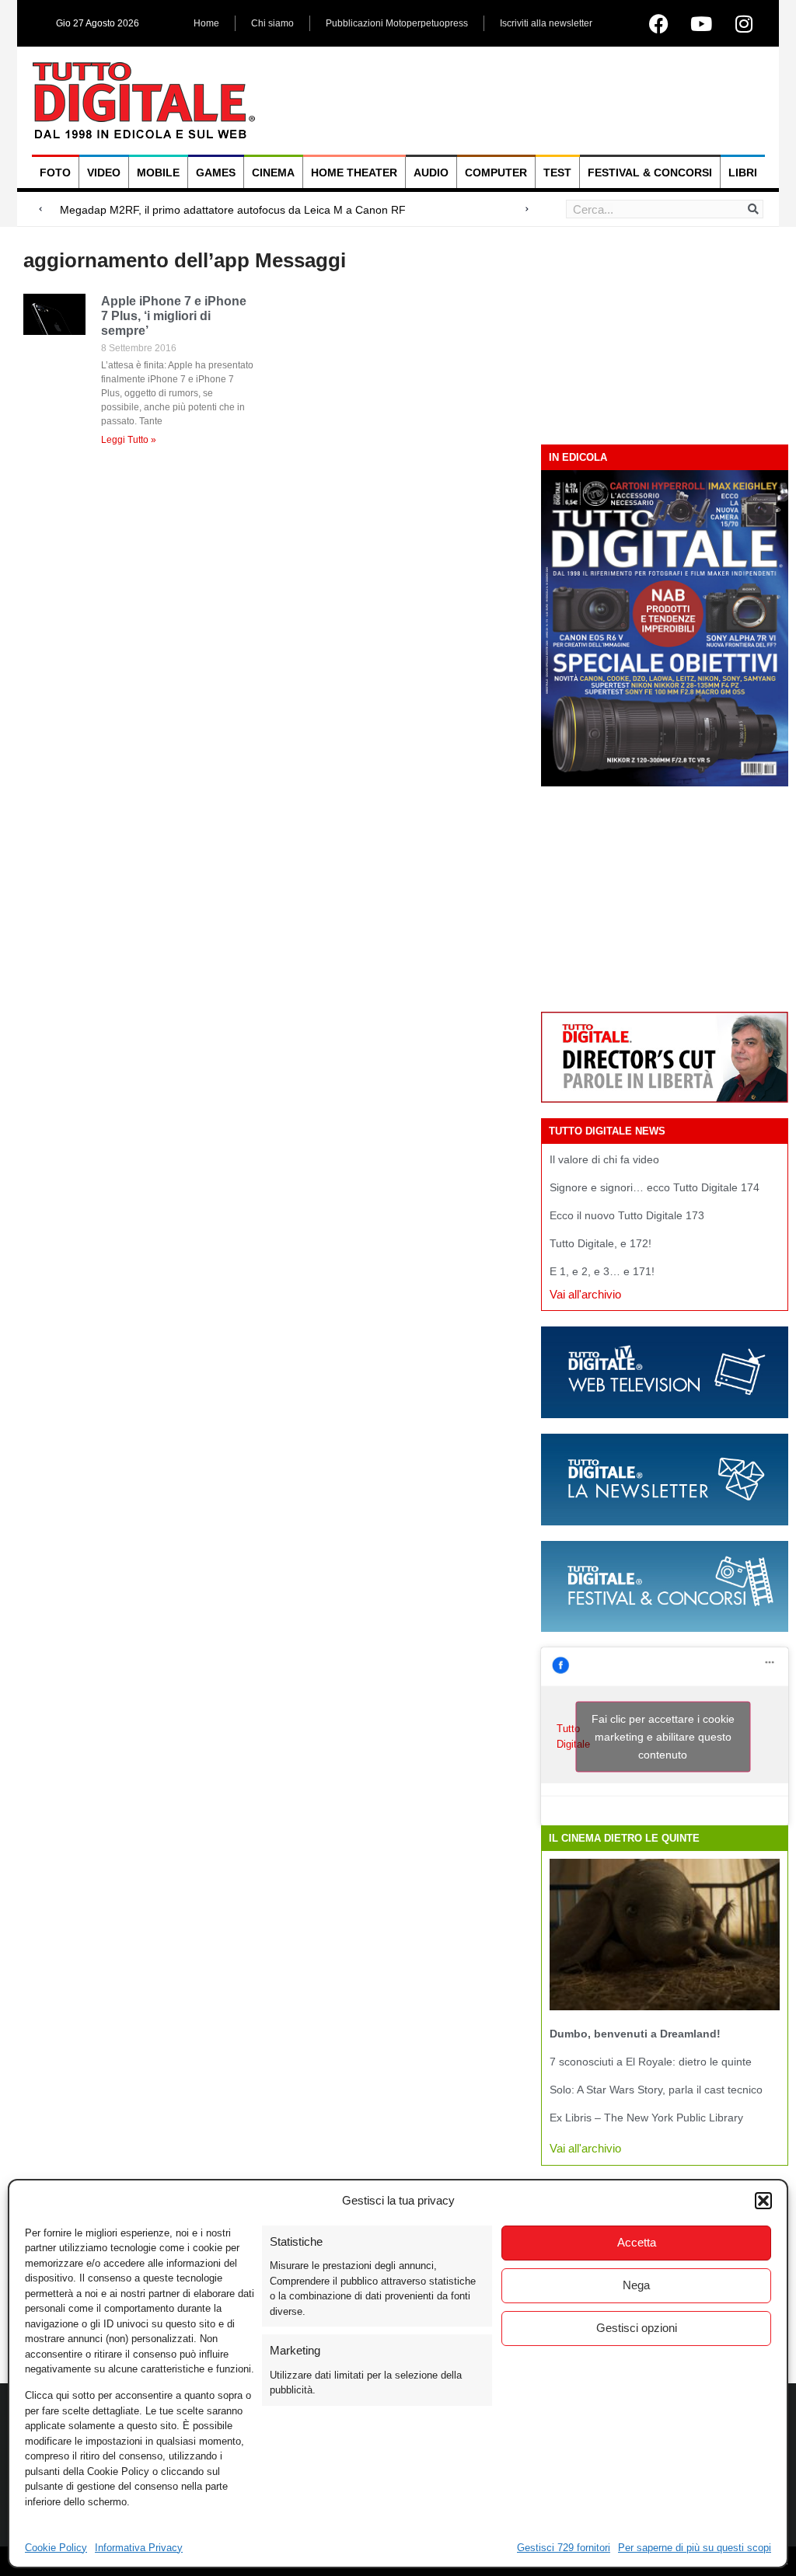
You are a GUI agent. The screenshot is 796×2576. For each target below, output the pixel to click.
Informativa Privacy (139, 2548)
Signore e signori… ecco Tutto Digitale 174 (655, 1187)
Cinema (273, 173)
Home (206, 23)
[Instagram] (744, 23)
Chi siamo (272, 23)
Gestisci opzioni (637, 2328)
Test (557, 173)
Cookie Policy (56, 2548)
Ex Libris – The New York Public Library (646, 2118)
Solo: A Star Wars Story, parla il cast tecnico (656, 2090)
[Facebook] (658, 23)
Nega (636, 2285)
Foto (55, 173)
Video (104, 173)
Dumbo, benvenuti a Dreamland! (635, 2034)
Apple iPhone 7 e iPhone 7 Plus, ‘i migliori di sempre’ (174, 316)
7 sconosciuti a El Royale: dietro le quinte (651, 2062)
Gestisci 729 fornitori (564, 2548)
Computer (496, 173)
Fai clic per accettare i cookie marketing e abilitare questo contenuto (663, 1736)
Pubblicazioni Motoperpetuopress (397, 23)
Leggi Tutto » (129, 440)
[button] (763, 2201)
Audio (431, 173)
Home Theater (354, 173)
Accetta (637, 2242)
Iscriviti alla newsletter (546, 23)
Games (216, 173)
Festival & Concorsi (650, 173)
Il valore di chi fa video (604, 1159)
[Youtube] (701, 23)
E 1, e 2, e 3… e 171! (602, 1271)
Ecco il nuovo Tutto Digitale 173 (627, 1215)
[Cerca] (753, 209)
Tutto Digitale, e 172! (600, 1243)
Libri (743, 173)
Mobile (158, 173)
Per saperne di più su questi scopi (695, 2548)
